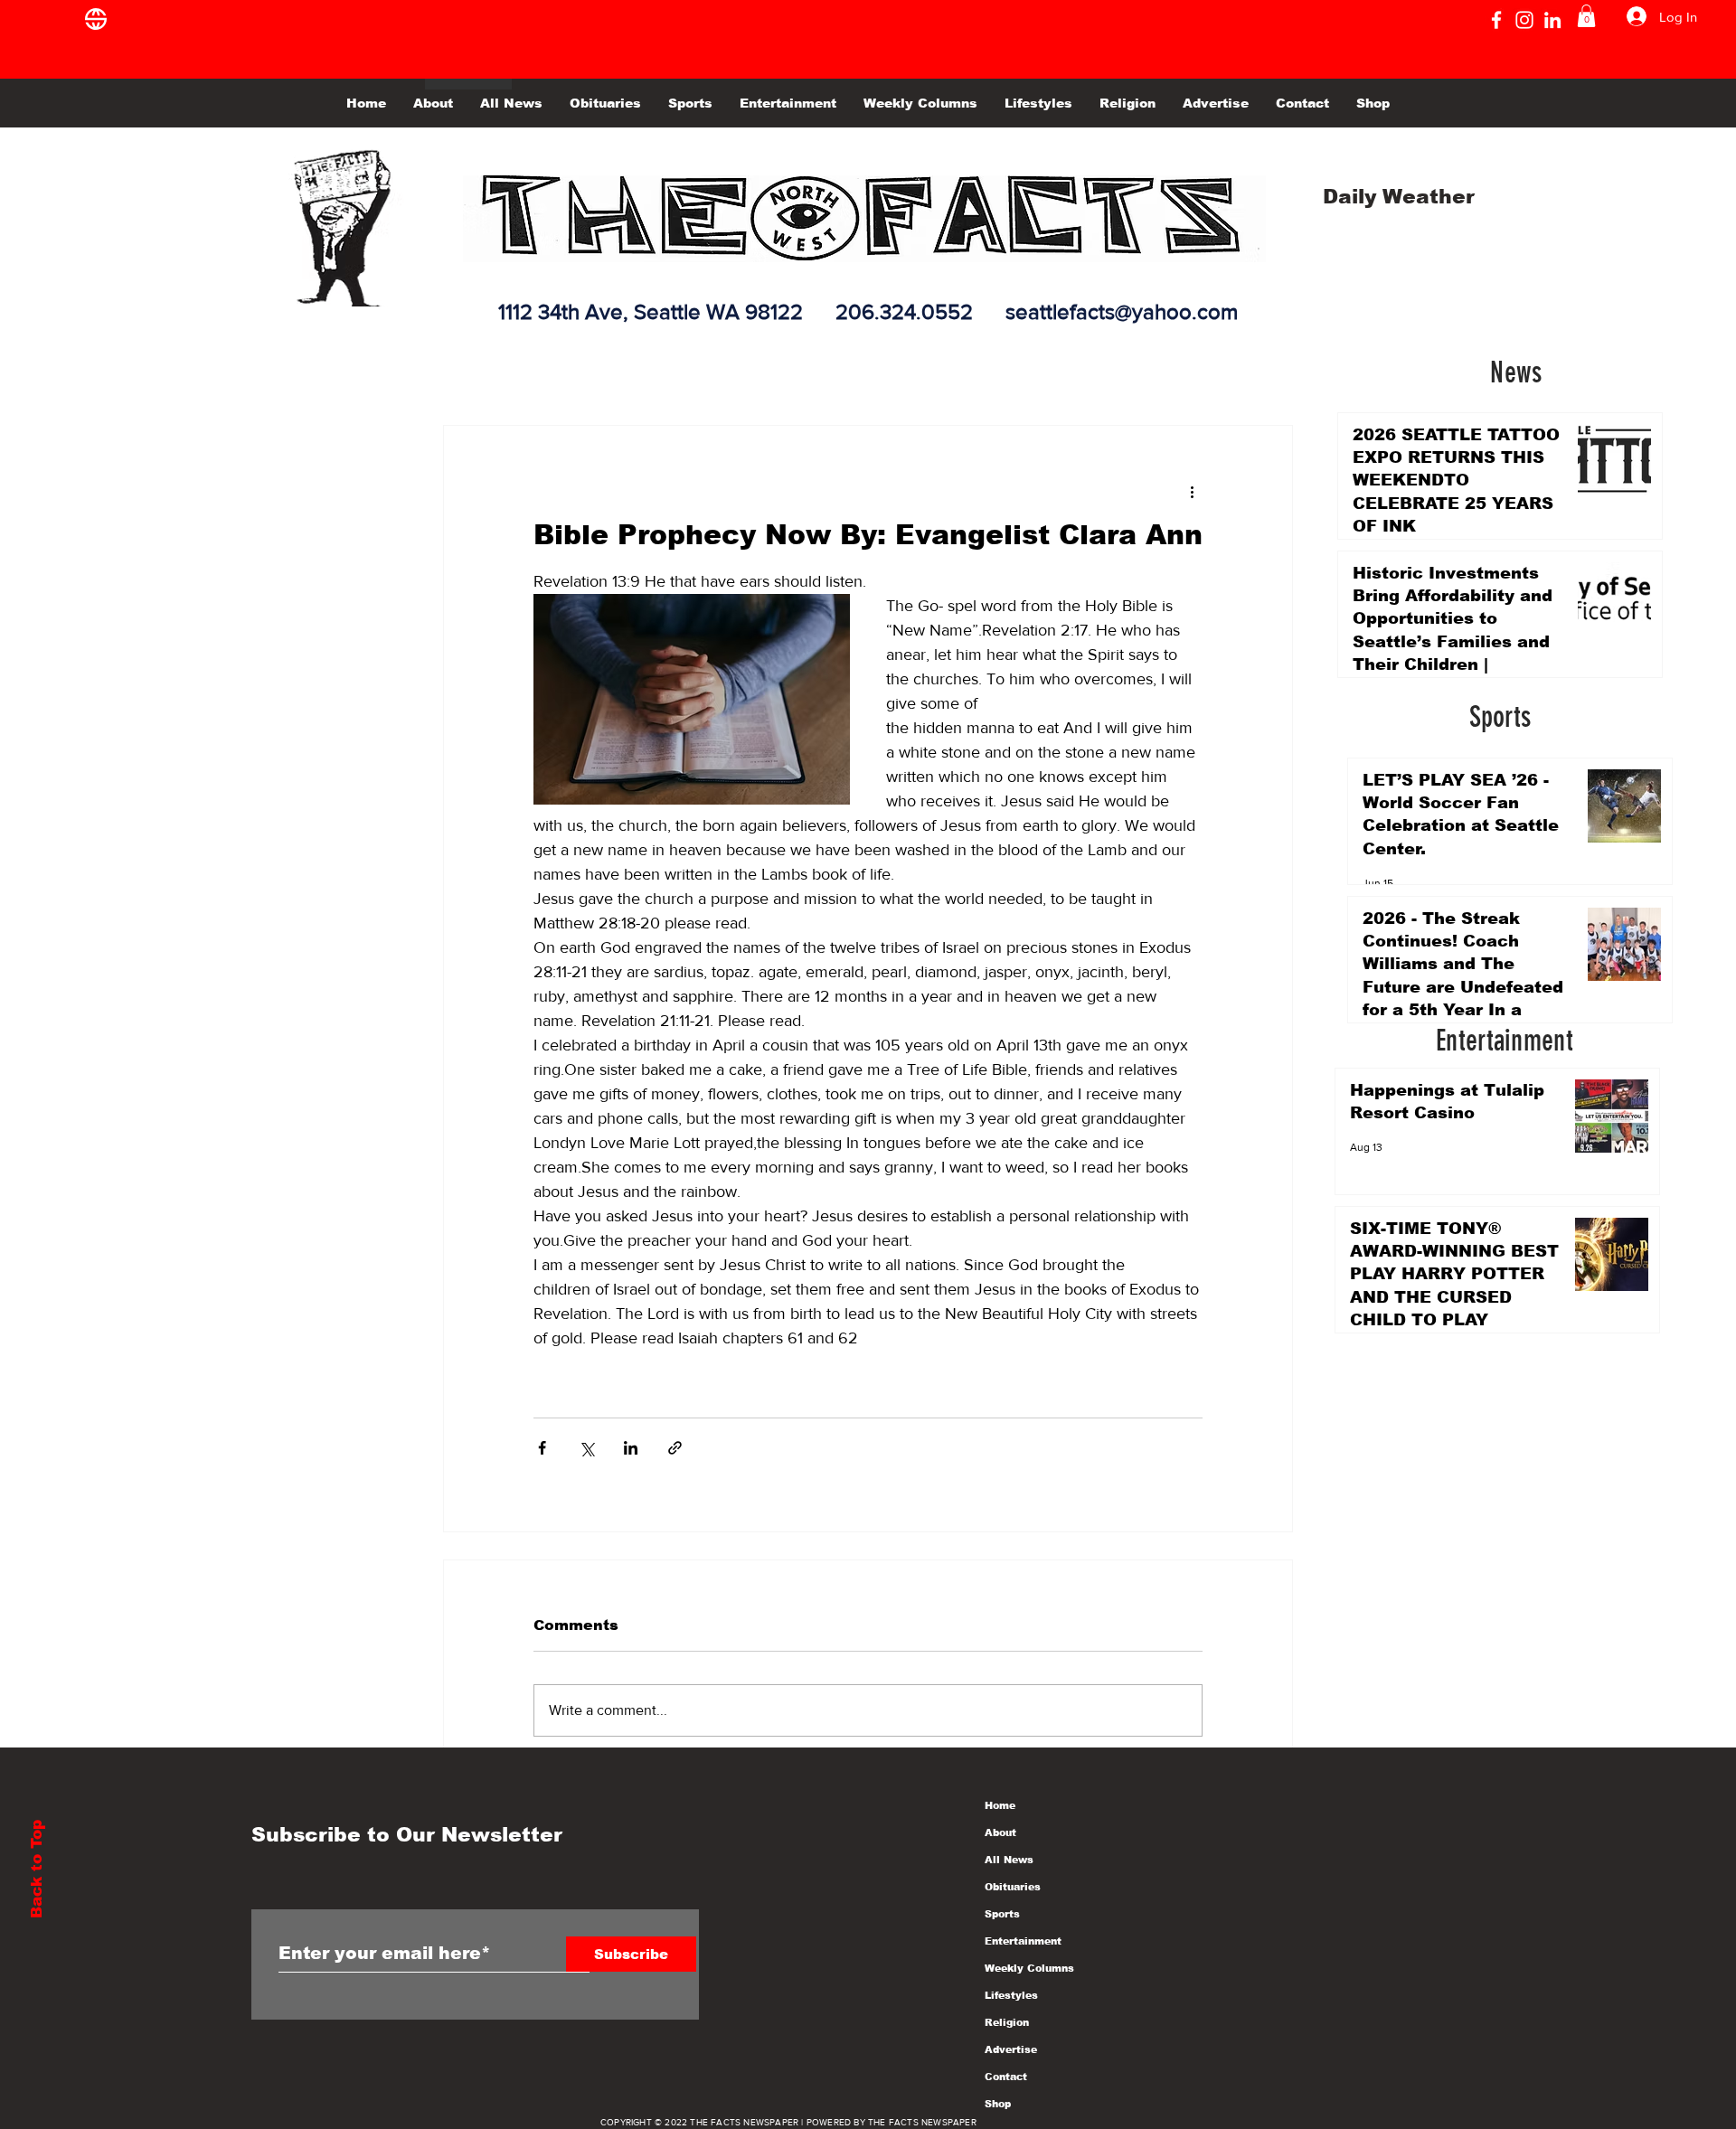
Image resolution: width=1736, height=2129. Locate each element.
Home (1000, 1805)
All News (1009, 1860)
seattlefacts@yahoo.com (1122, 311)
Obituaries (1013, 1887)
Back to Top (37, 1869)
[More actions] (1192, 491)
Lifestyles (1011, 1995)
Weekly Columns (1029, 1968)
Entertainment (1023, 1941)
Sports (1002, 1914)
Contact (1006, 2077)
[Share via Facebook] (542, 1448)
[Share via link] (675, 1448)
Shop (998, 2104)
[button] (1586, 16)
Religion (1007, 2022)
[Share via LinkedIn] (631, 1448)
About (1000, 1832)
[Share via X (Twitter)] (586, 1448)
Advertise (1011, 2049)
